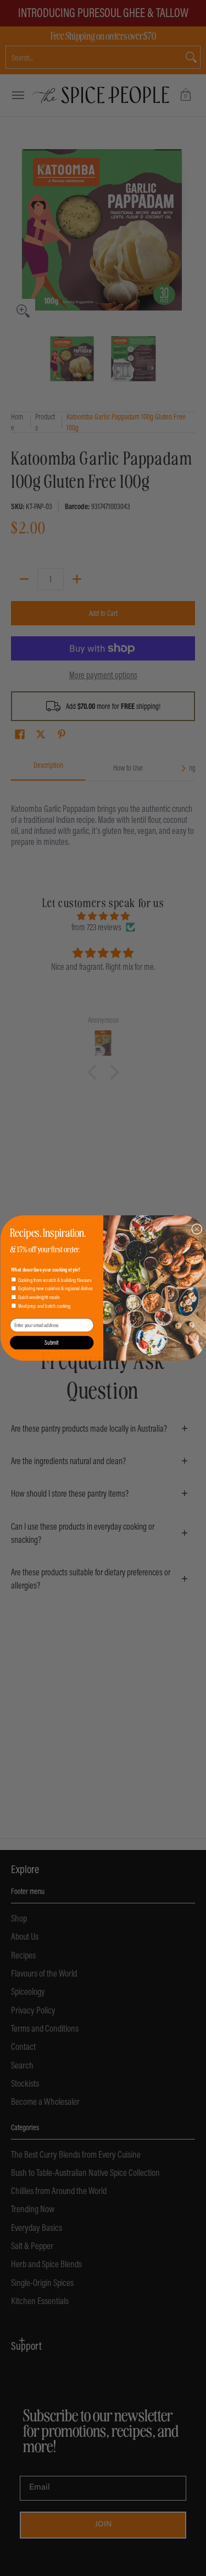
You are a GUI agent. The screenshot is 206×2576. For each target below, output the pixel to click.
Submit (52, 1342)
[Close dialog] (197, 1229)
